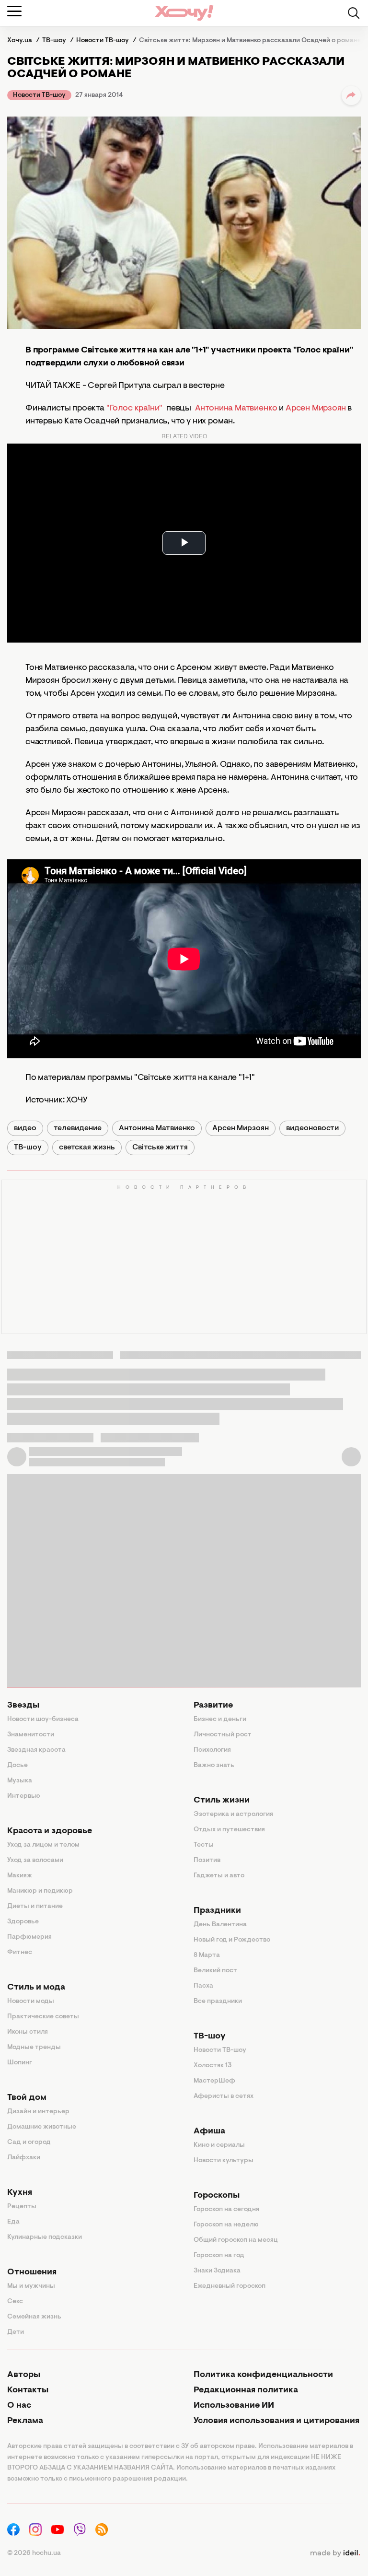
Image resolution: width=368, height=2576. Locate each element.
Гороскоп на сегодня (226, 2210)
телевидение (78, 1128)
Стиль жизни (222, 1801)
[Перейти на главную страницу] (184, 13)
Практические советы (43, 2017)
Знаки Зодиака (217, 2271)
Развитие (213, 1706)
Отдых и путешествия (229, 1830)
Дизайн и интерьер (38, 2112)
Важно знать (214, 1766)
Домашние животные (42, 2127)
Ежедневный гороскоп (230, 2286)
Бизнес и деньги (220, 1720)
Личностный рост (223, 1735)
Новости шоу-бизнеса (43, 1720)
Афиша (209, 2131)
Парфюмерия (29, 1937)
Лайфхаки (24, 2158)
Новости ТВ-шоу (39, 95)
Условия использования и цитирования (276, 2421)
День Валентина (220, 1925)
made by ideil (335, 2553)
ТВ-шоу (28, 1147)
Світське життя (160, 1147)
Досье (17, 1766)
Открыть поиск (354, 13)
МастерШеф (214, 2081)
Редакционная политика (246, 2390)
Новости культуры (224, 2161)
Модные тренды (34, 2048)
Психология (212, 1750)
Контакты (28, 2390)
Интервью (24, 1796)
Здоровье (23, 1922)
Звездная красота (36, 1750)
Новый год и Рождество (232, 1940)
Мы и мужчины (31, 2286)
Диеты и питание (35, 1907)
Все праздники (218, 2002)
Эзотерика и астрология (233, 1815)
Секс (15, 2302)
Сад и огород (29, 2143)
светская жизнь (87, 1147)
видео (25, 1128)
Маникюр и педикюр (40, 1891)
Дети (16, 2332)
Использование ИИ (234, 2406)
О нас (19, 2406)
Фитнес (20, 1953)
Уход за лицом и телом (43, 1845)
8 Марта (207, 1955)
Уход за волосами (35, 1861)
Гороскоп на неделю (226, 2225)
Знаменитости (31, 1735)
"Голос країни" (134, 409)
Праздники (217, 1911)
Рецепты (22, 2207)
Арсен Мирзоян (316, 409)
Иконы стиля (28, 2032)
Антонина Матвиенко (237, 409)
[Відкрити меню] (14, 11)
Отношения (32, 2272)
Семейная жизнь (34, 2317)
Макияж (20, 1876)
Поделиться (351, 95)
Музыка (20, 1781)
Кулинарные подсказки (45, 2237)
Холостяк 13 (213, 2066)
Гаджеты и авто (219, 1876)
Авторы (24, 2375)
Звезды (23, 1706)
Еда (13, 2222)
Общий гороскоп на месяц (236, 2240)
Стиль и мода (36, 1988)
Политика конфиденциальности (263, 2375)
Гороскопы (217, 2196)
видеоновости (312, 1128)
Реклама (25, 2421)
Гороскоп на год (219, 2256)
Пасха (203, 1986)
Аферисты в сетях (224, 2096)
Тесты (204, 1845)
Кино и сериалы (219, 2145)
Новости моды (31, 2002)
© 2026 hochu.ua (34, 2553)
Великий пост (215, 1971)
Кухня (20, 2193)
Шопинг (20, 2063)
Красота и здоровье (50, 1831)
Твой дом (27, 2098)
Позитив (207, 1861)
